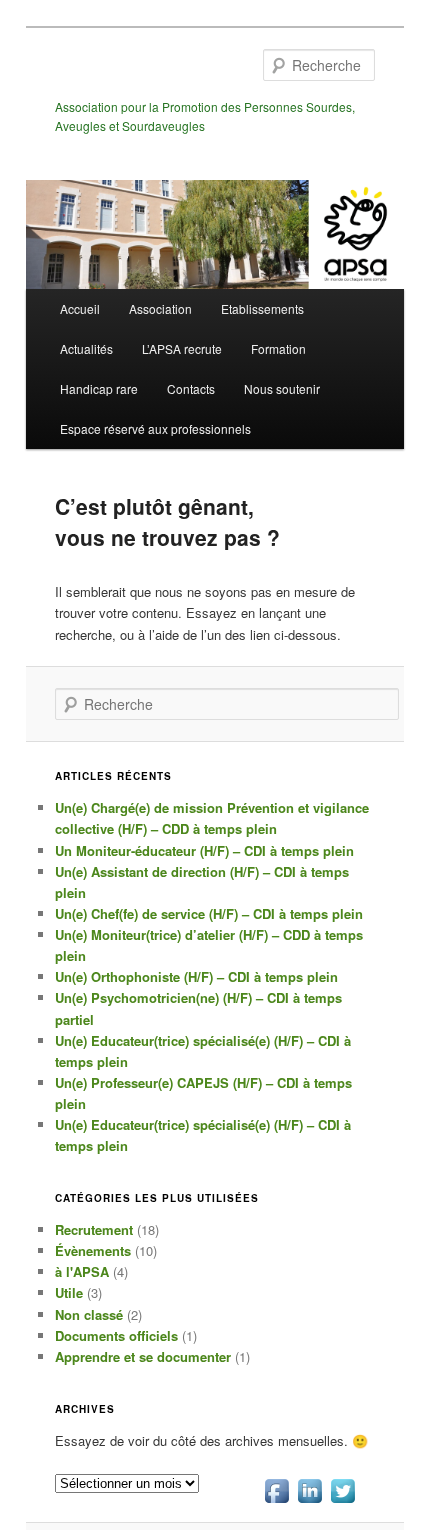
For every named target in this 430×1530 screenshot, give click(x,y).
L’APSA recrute (182, 348)
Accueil (80, 308)
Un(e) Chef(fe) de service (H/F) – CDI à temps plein (209, 913)
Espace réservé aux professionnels (155, 428)
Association (160, 308)
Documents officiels (116, 1335)
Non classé (89, 1314)
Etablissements (262, 308)
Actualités (86, 348)
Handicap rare (99, 388)
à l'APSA (82, 1271)
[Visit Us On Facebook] (276, 1501)
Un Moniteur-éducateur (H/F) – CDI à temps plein (204, 850)
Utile (69, 1292)
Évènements (93, 1250)
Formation (278, 348)
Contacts (191, 388)
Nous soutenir (282, 388)
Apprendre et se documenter (143, 1356)
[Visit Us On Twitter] (342, 1501)
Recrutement (94, 1229)
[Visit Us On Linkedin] (309, 1501)
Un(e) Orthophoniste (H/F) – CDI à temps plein (196, 976)
